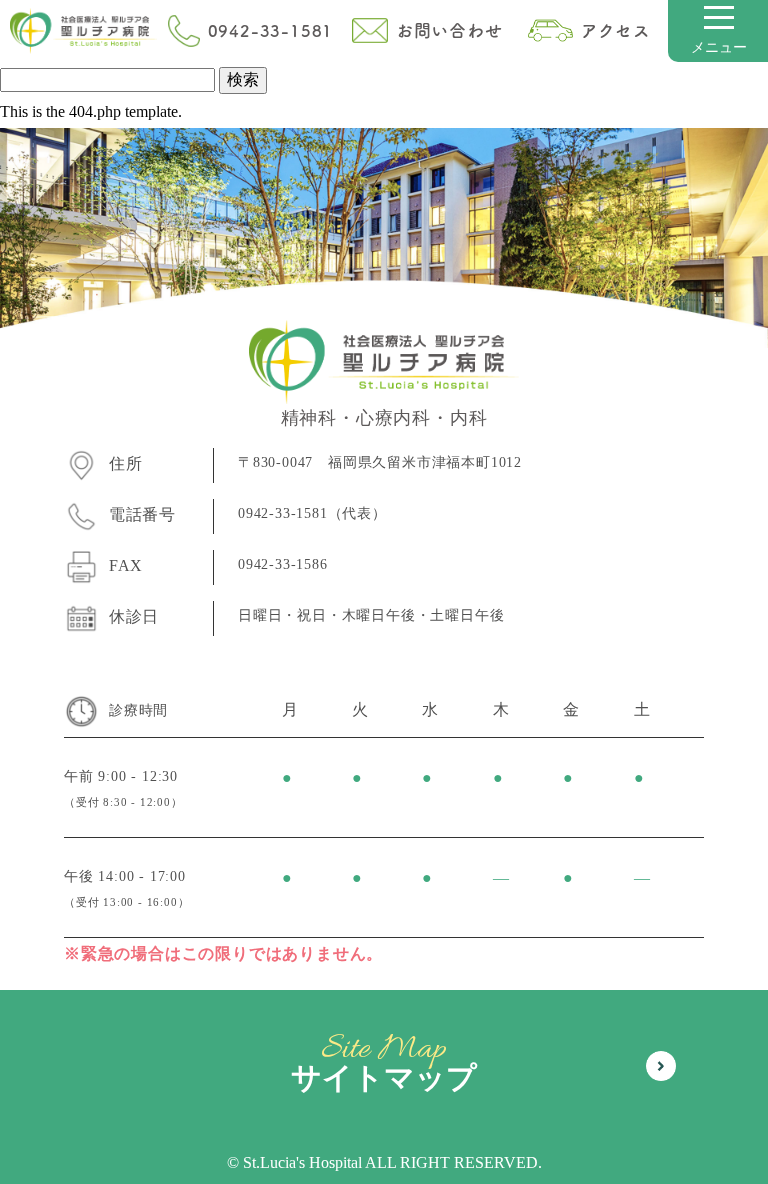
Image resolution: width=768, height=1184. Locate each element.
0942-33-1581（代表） (312, 513)
